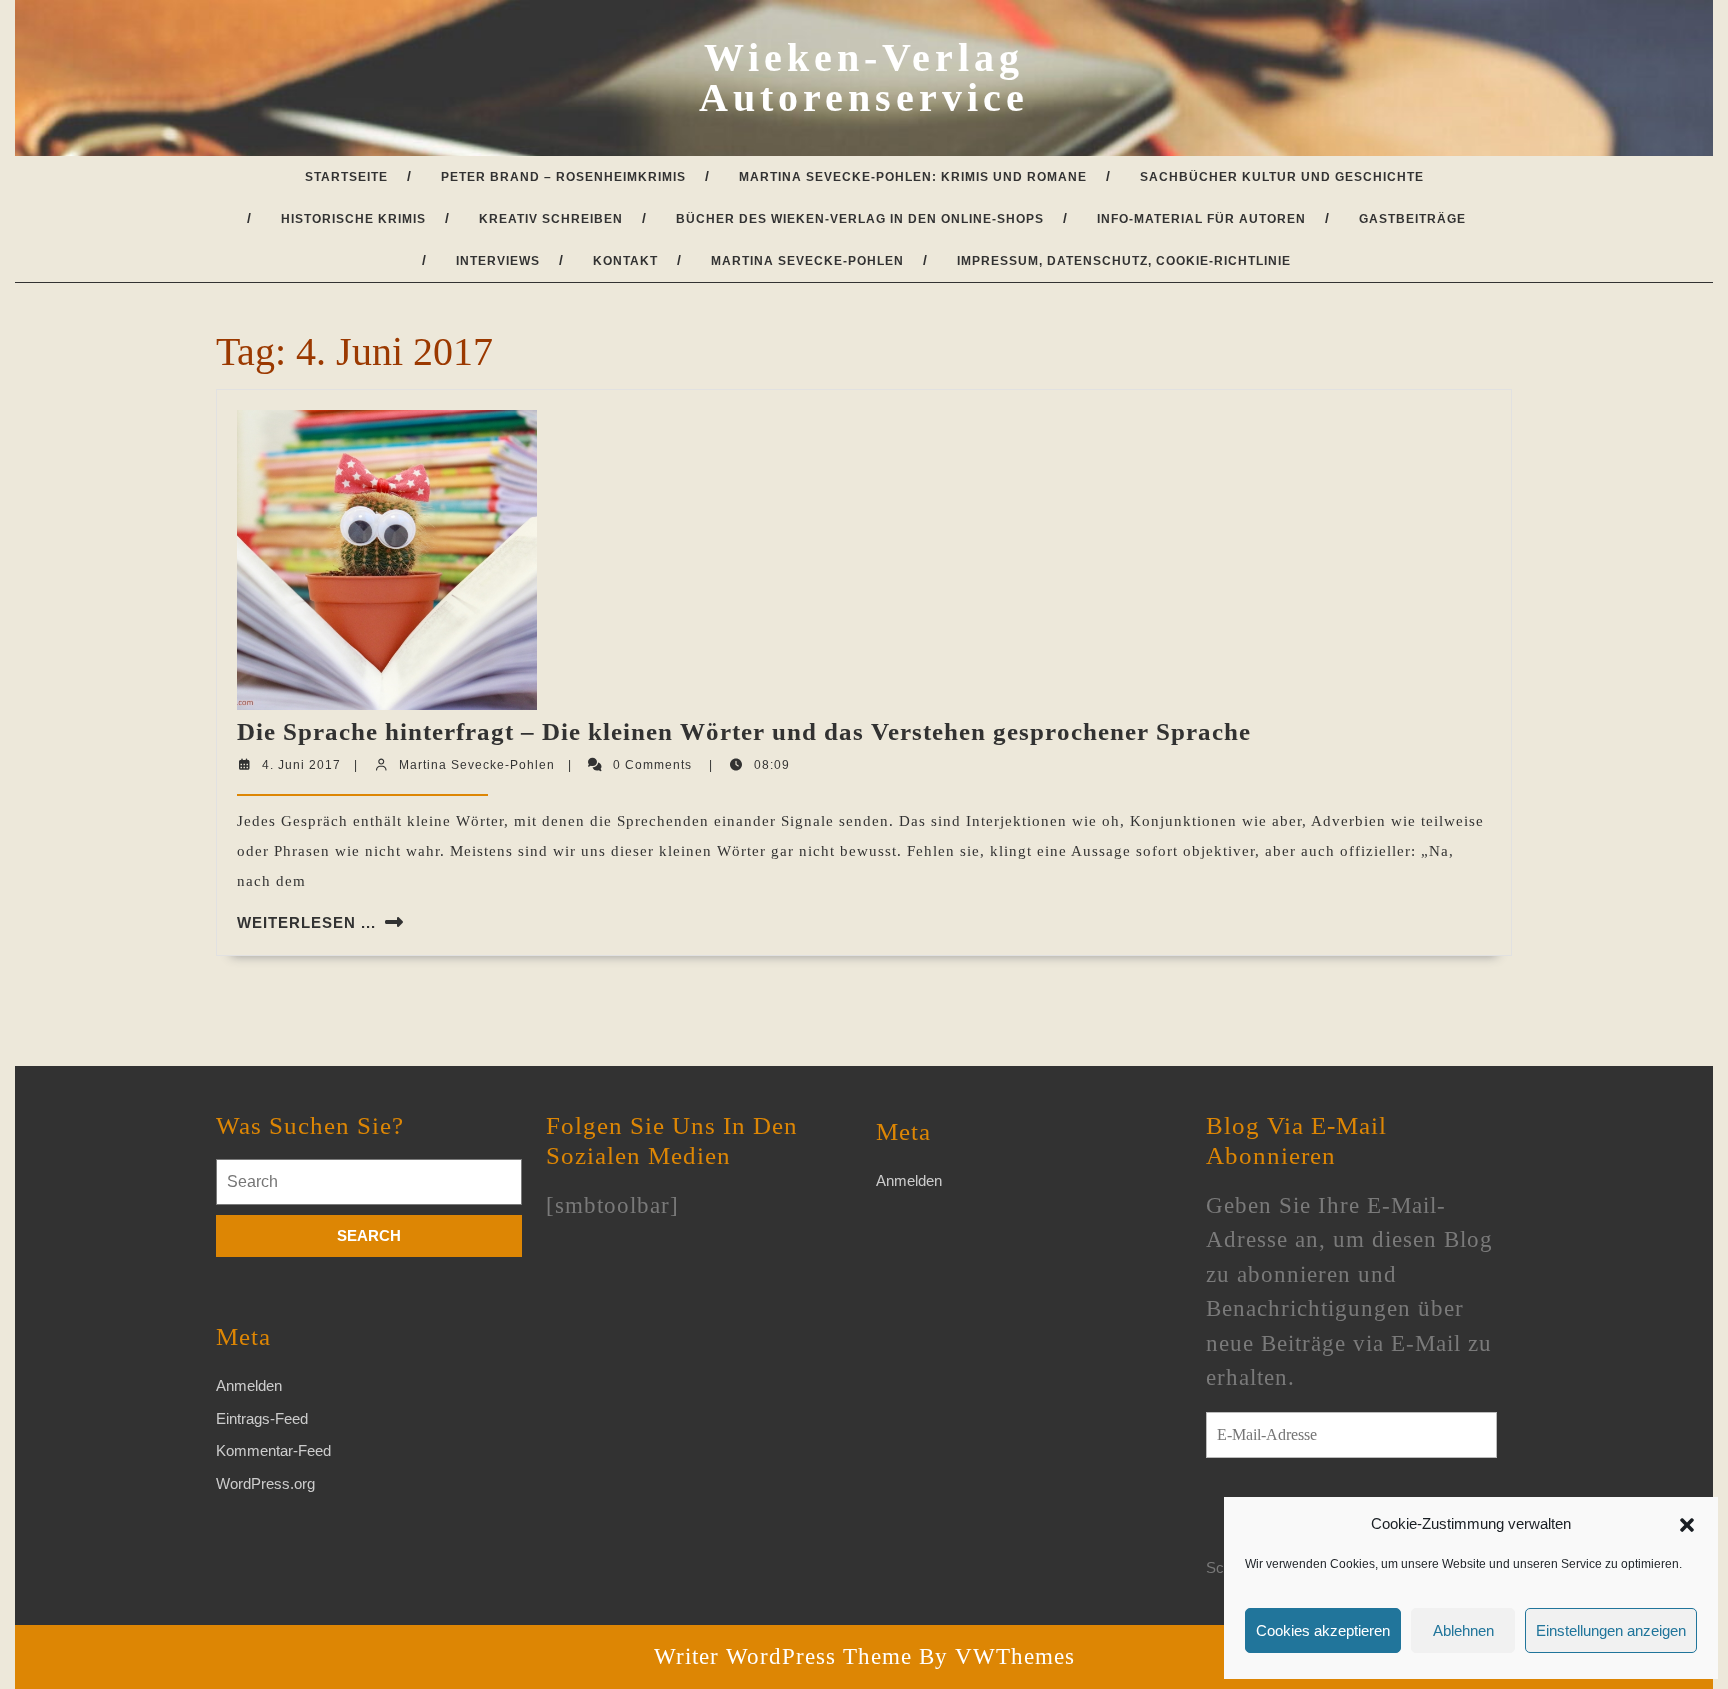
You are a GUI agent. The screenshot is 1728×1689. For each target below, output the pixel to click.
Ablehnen (1463, 1630)
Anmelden (249, 1385)
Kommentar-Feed (273, 1450)
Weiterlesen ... (306, 922)
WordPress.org (265, 1483)
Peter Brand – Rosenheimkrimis (563, 177)
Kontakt (625, 261)
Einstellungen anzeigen (1611, 1630)
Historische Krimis (353, 219)
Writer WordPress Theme (783, 1656)
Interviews (498, 261)
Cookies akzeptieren (1323, 1630)
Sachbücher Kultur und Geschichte (1282, 177)
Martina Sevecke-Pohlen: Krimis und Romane (913, 177)
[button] (1687, 1524)
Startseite (346, 177)
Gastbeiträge (1412, 219)
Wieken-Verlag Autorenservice (864, 77)
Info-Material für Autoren (1201, 219)
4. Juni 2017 (301, 765)
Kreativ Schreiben (551, 219)
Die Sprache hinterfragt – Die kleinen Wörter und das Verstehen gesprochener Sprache (744, 731)
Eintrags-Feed (262, 1418)
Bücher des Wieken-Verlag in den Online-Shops (860, 219)
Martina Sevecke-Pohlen (807, 261)
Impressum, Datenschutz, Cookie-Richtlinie (1124, 261)
